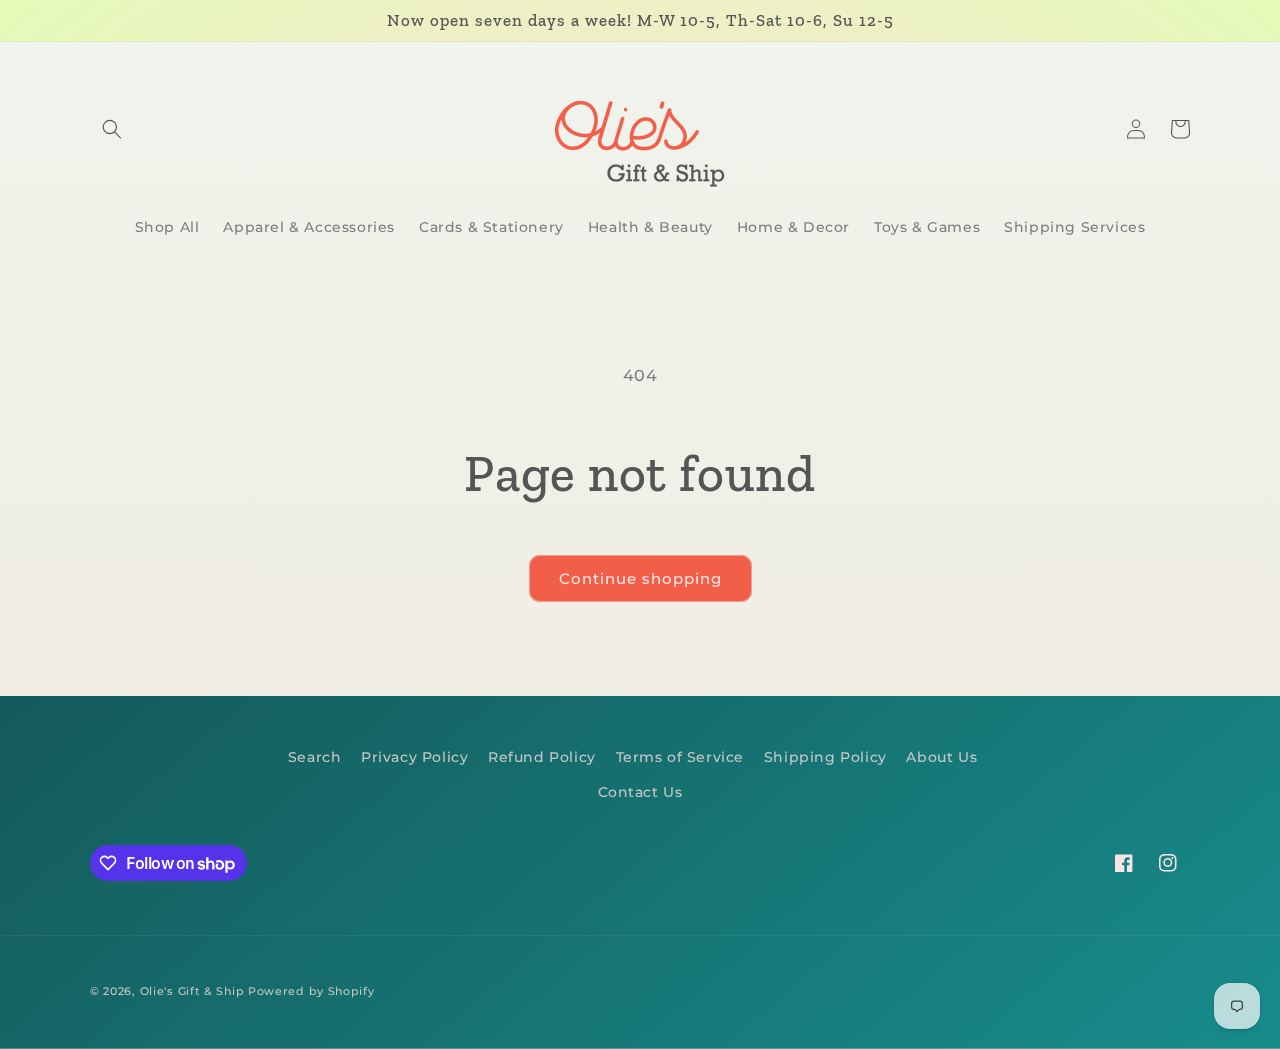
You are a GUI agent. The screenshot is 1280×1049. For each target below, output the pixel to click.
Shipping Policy (825, 757)
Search (315, 757)
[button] (112, 129)
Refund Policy (542, 757)
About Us (941, 757)
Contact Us (640, 792)
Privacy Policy (414, 757)
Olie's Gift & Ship (192, 991)
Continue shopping (640, 578)
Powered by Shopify (311, 991)
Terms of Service (680, 757)
